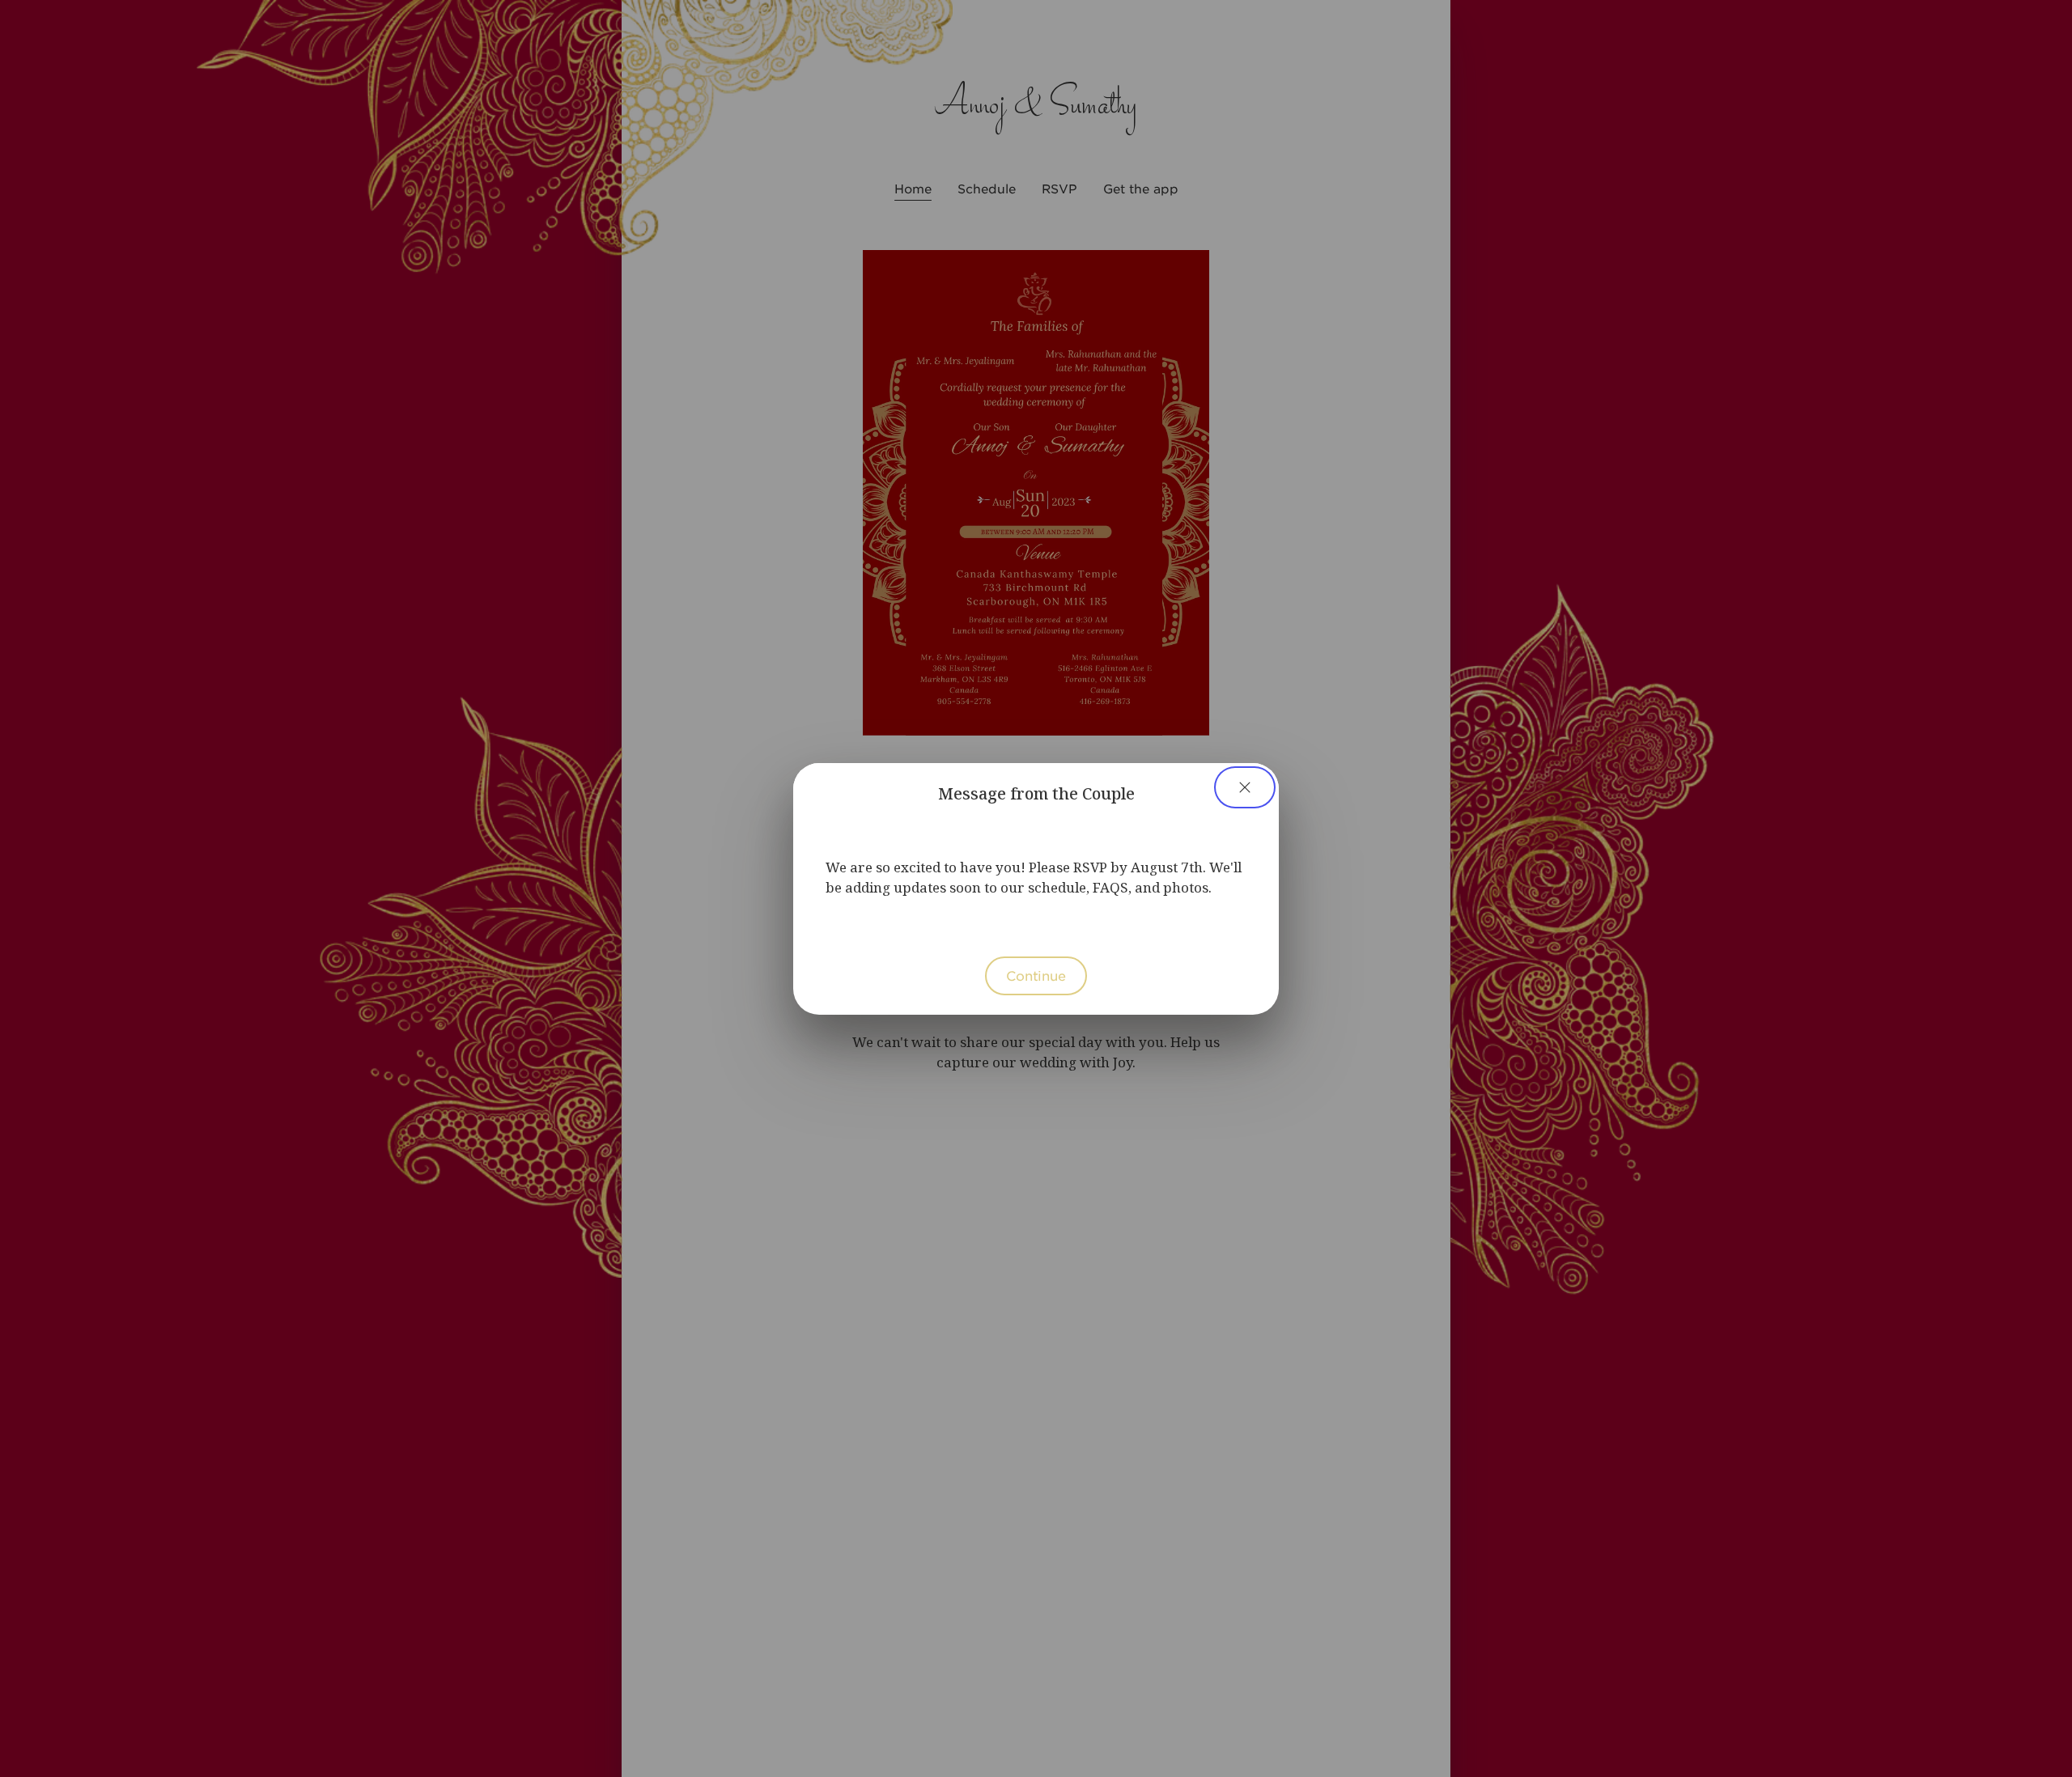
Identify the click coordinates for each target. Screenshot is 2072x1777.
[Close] (1245, 787)
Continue (1036, 975)
